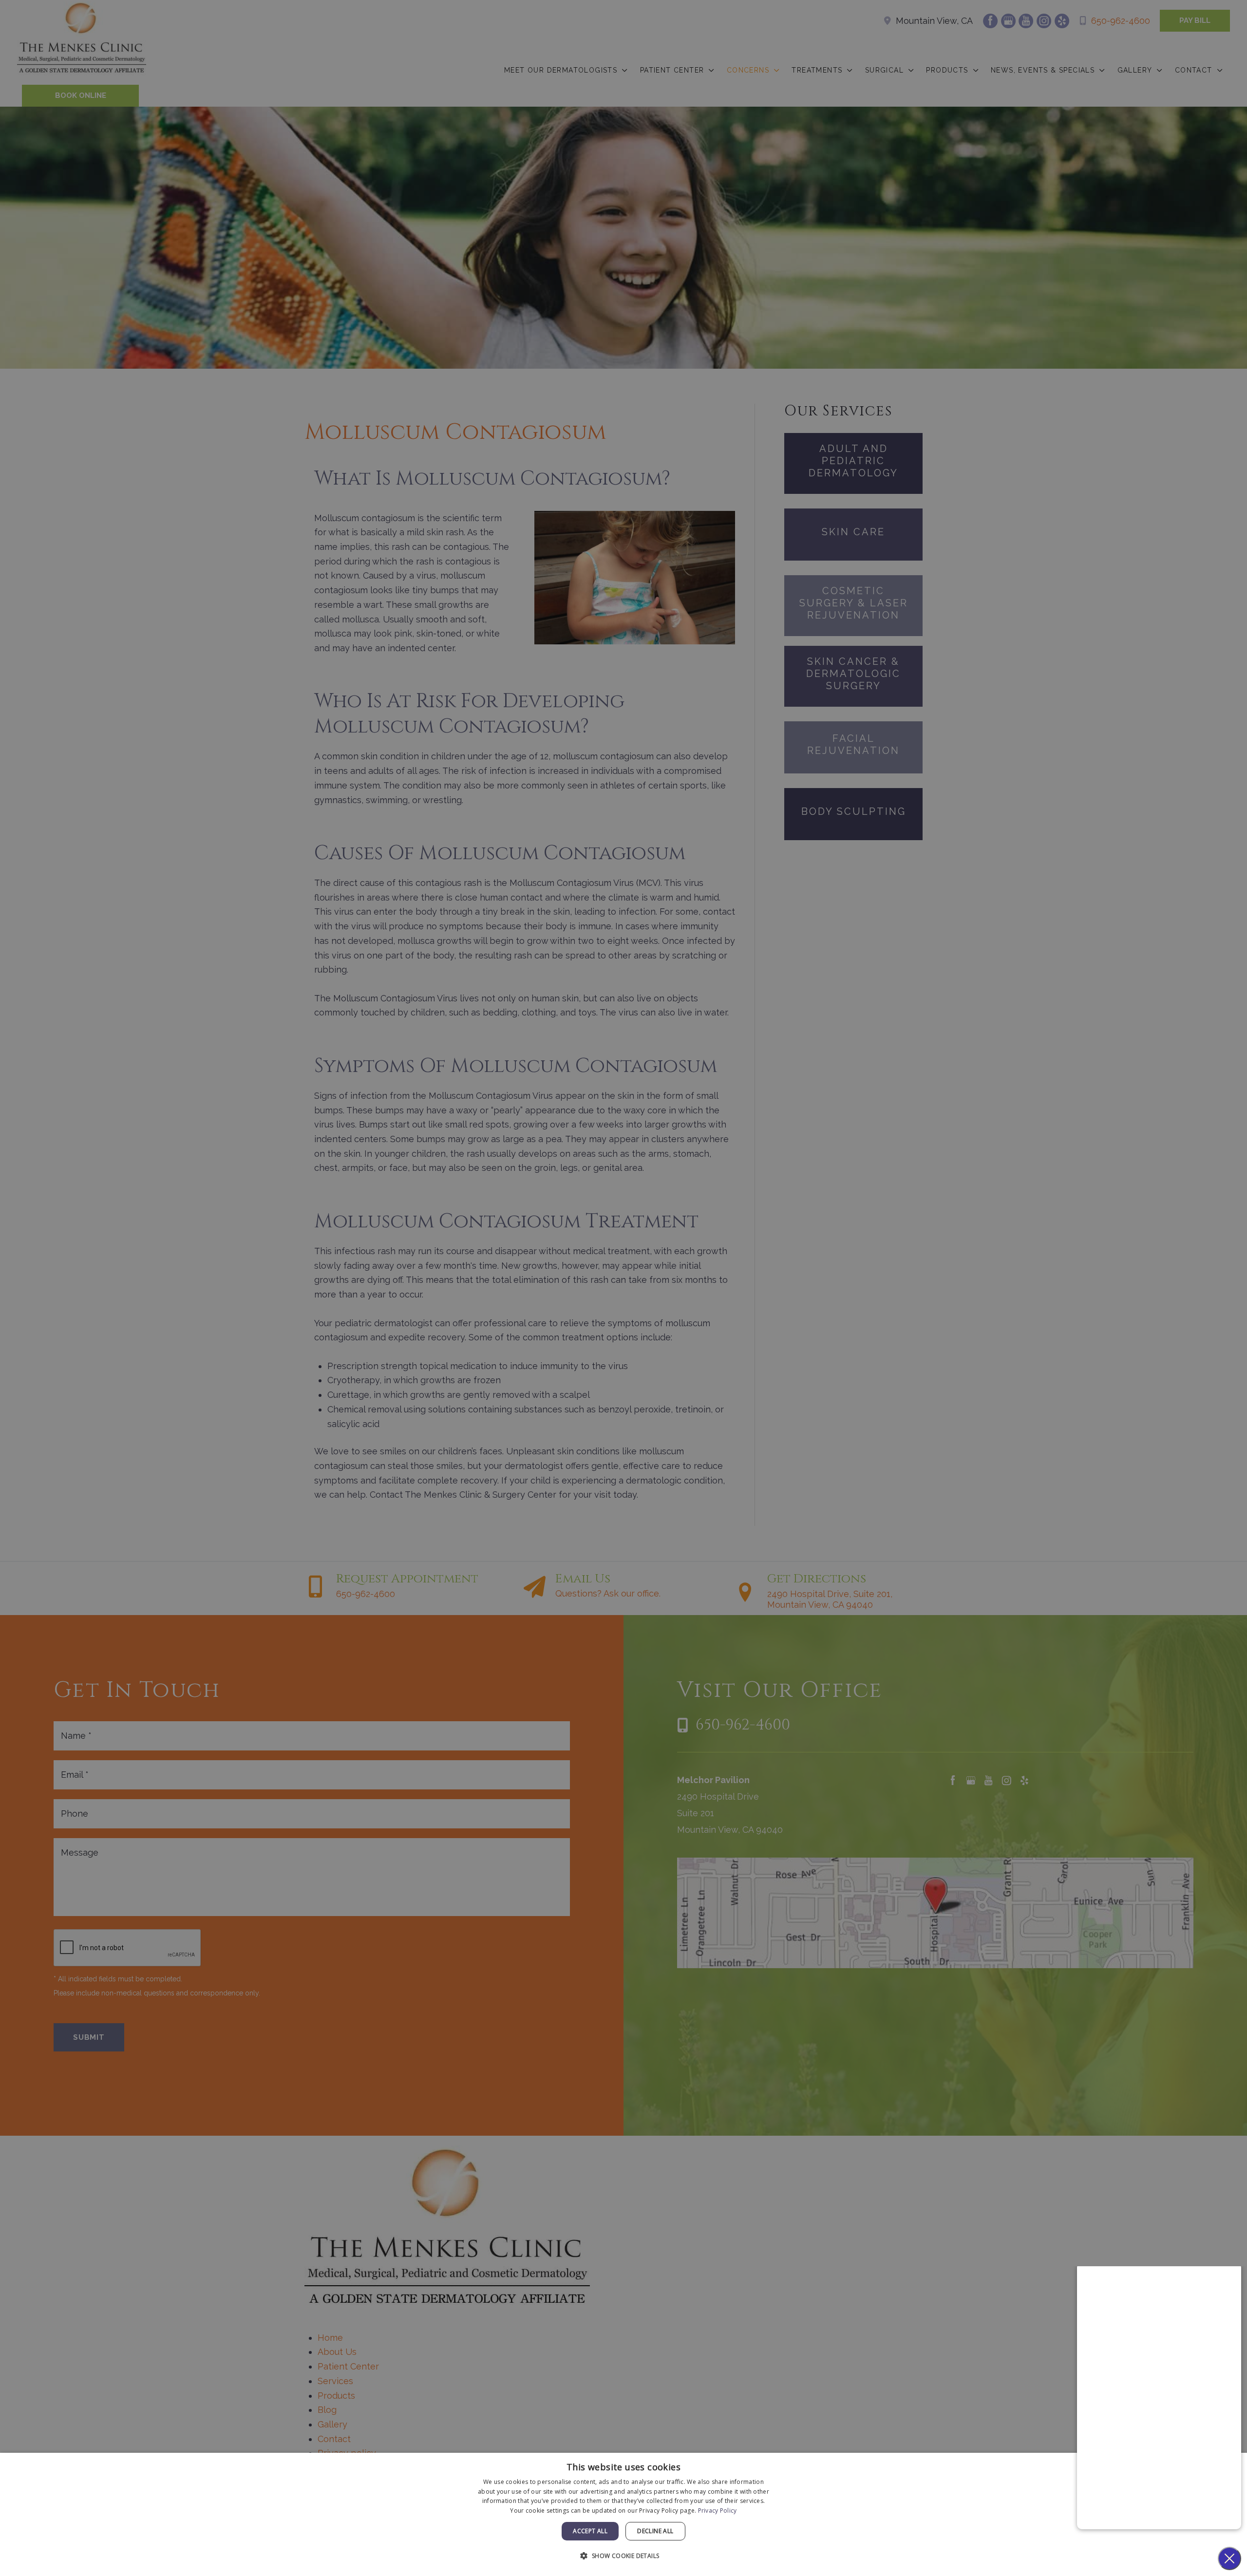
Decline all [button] (655, 2531)
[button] (623, 2556)
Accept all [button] (590, 2531)
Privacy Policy (718, 2510)
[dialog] (623, 2514)
